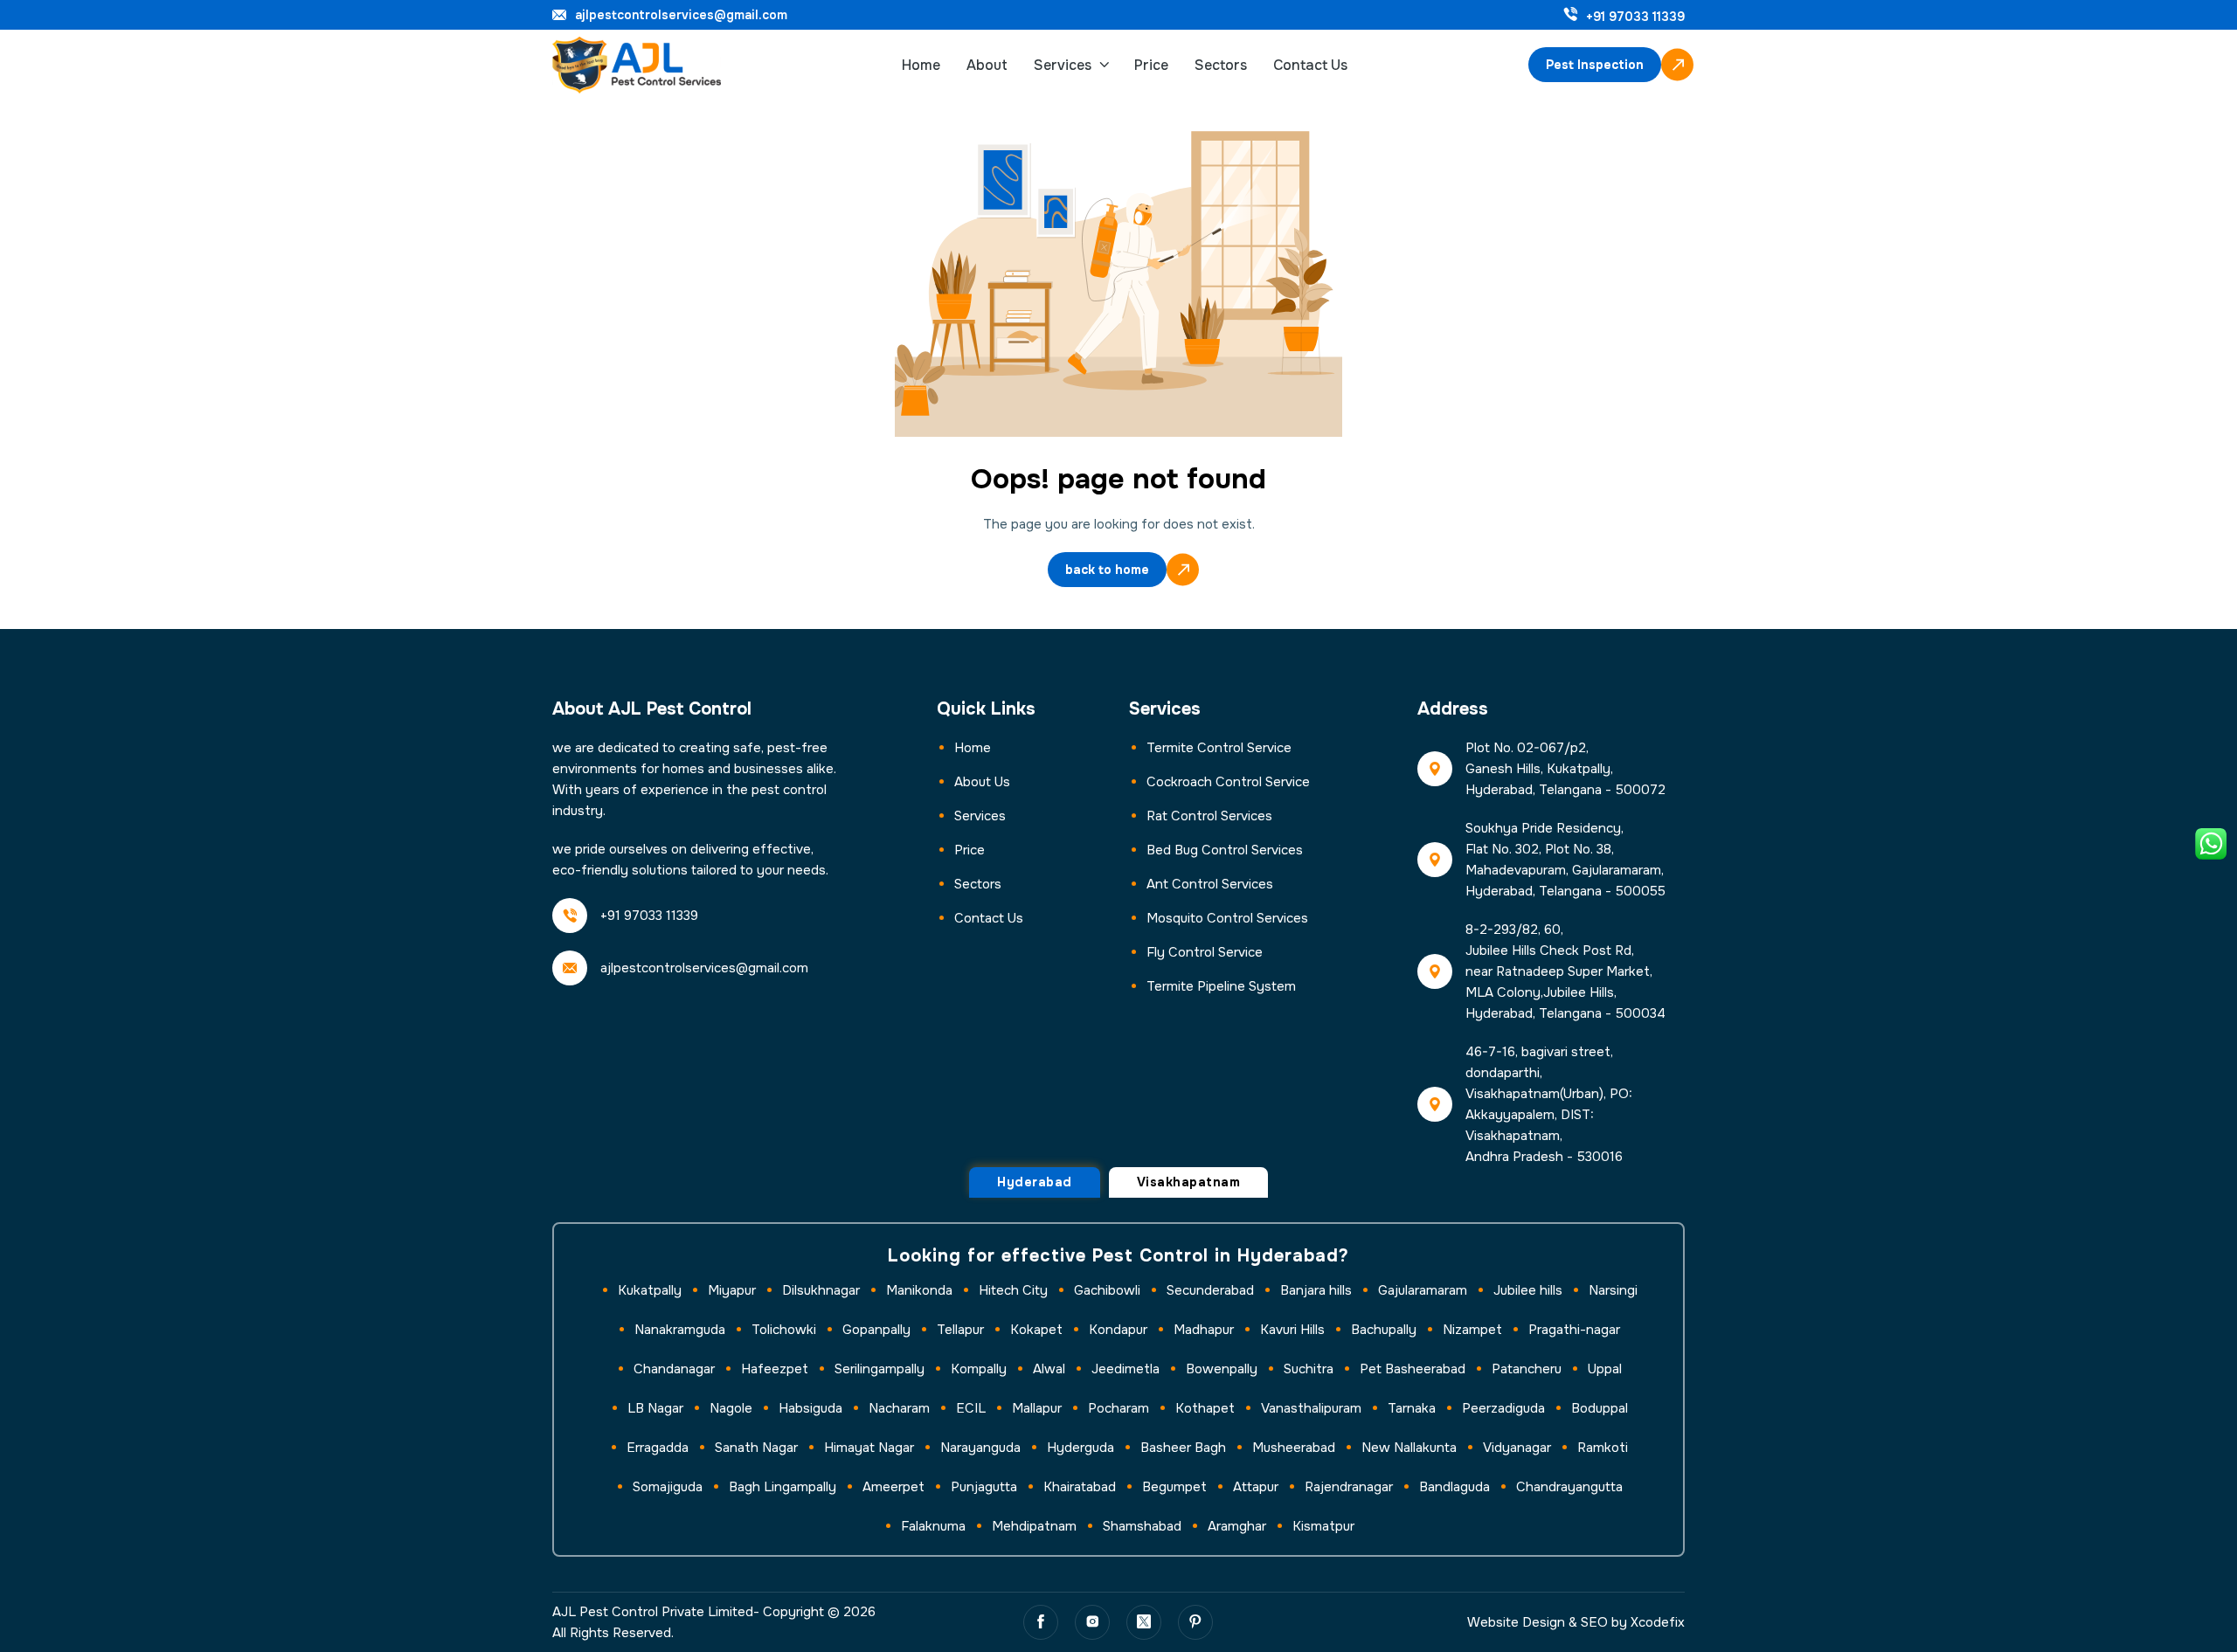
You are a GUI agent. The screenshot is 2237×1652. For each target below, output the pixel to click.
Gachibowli (1107, 1290)
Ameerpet (893, 1487)
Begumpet (1174, 1487)
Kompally (979, 1369)
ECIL (971, 1408)
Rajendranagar (1349, 1487)
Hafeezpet (775, 1369)
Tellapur (960, 1330)
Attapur (1256, 1487)
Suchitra (1309, 1369)
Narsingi (1613, 1290)
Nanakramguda (680, 1330)
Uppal (1605, 1369)
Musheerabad (1294, 1448)
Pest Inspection (1595, 65)
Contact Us (1310, 65)
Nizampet (1472, 1330)
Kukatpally (650, 1290)
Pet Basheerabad (1413, 1369)
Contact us (989, 918)
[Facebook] (1041, 1622)
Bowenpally (1222, 1369)
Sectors (1221, 65)
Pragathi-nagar (1574, 1330)
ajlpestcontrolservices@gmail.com (681, 15)
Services (1063, 65)
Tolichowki (784, 1330)
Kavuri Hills (1292, 1330)
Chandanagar (674, 1369)
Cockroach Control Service (1228, 782)
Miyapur (732, 1290)
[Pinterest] (1195, 1622)
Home (921, 65)
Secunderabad (1210, 1290)
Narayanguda (980, 1448)
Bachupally (1384, 1330)
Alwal (1049, 1369)
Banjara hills (1316, 1290)
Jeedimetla (1125, 1369)
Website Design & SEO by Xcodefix (1576, 1622)
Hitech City (1013, 1290)
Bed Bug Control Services (1225, 850)
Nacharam (899, 1408)
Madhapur (1204, 1330)
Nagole (731, 1408)
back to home (1107, 570)
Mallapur (1037, 1408)
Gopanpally (876, 1330)
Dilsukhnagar (821, 1290)
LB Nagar (655, 1408)
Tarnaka (1412, 1408)
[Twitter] (1144, 1622)
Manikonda (919, 1290)
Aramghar (1237, 1526)
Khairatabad (1080, 1487)
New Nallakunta (1409, 1448)
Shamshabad (1142, 1526)
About (987, 65)
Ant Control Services (1210, 884)
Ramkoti (1603, 1448)
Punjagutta (984, 1487)
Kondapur (1118, 1330)
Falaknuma (933, 1526)
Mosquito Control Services (1227, 918)
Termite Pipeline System (1221, 986)
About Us (982, 782)
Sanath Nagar (756, 1448)
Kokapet (1036, 1330)
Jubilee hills (1528, 1290)
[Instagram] (1092, 1622)
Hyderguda (1080, 1448)
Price (1151, 65)
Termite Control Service (1219, 748)
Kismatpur (1323, 1526)
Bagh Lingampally (783, 1487)
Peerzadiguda (1503, 1408)
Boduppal (1600, 1408)
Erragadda (658, 1448)
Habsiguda (810, 1408)
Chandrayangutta (1569, 1487)
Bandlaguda (1454, 1487)
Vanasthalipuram (1311, 1408)
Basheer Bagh (1183, 1448)
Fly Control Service (1205, 952)
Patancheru (1527, 1369)
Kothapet (1205, 1408)
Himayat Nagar (869, 1448)
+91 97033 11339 (1635, 17)
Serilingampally (880, 1369)
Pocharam (1118, 1408)
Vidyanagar (1517, 1448)
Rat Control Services (1209, 816)
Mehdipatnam (1034, 1526)
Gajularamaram (1423, 1290)
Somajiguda (668, 1487)
